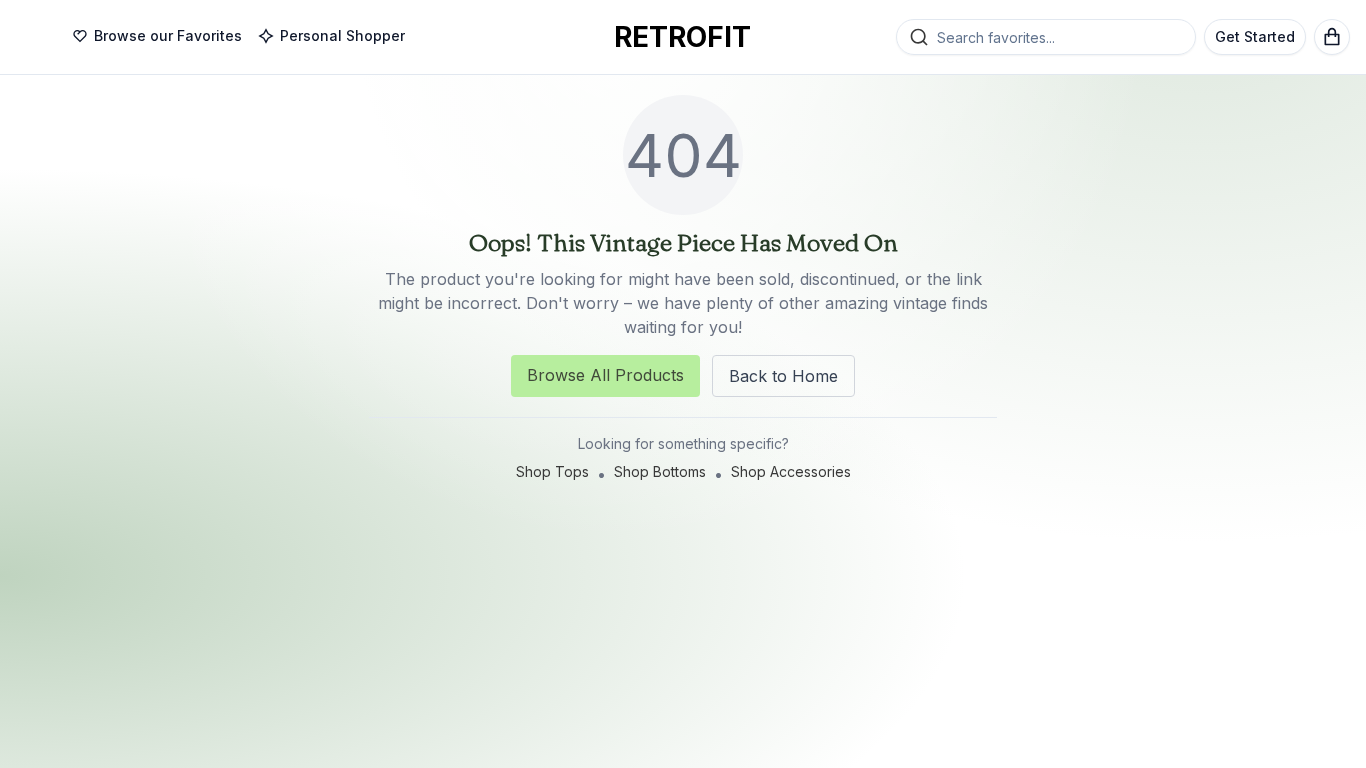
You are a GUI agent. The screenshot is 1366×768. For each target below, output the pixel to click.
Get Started (1255, 36)
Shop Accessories (791, 471)
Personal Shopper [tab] (342, 35)
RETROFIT (682, 37)
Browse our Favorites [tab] (168, 35)
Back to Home (783, 376)
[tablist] (238, 37)
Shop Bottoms (660, 471)
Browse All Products (605, 375)
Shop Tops (552, 471)
